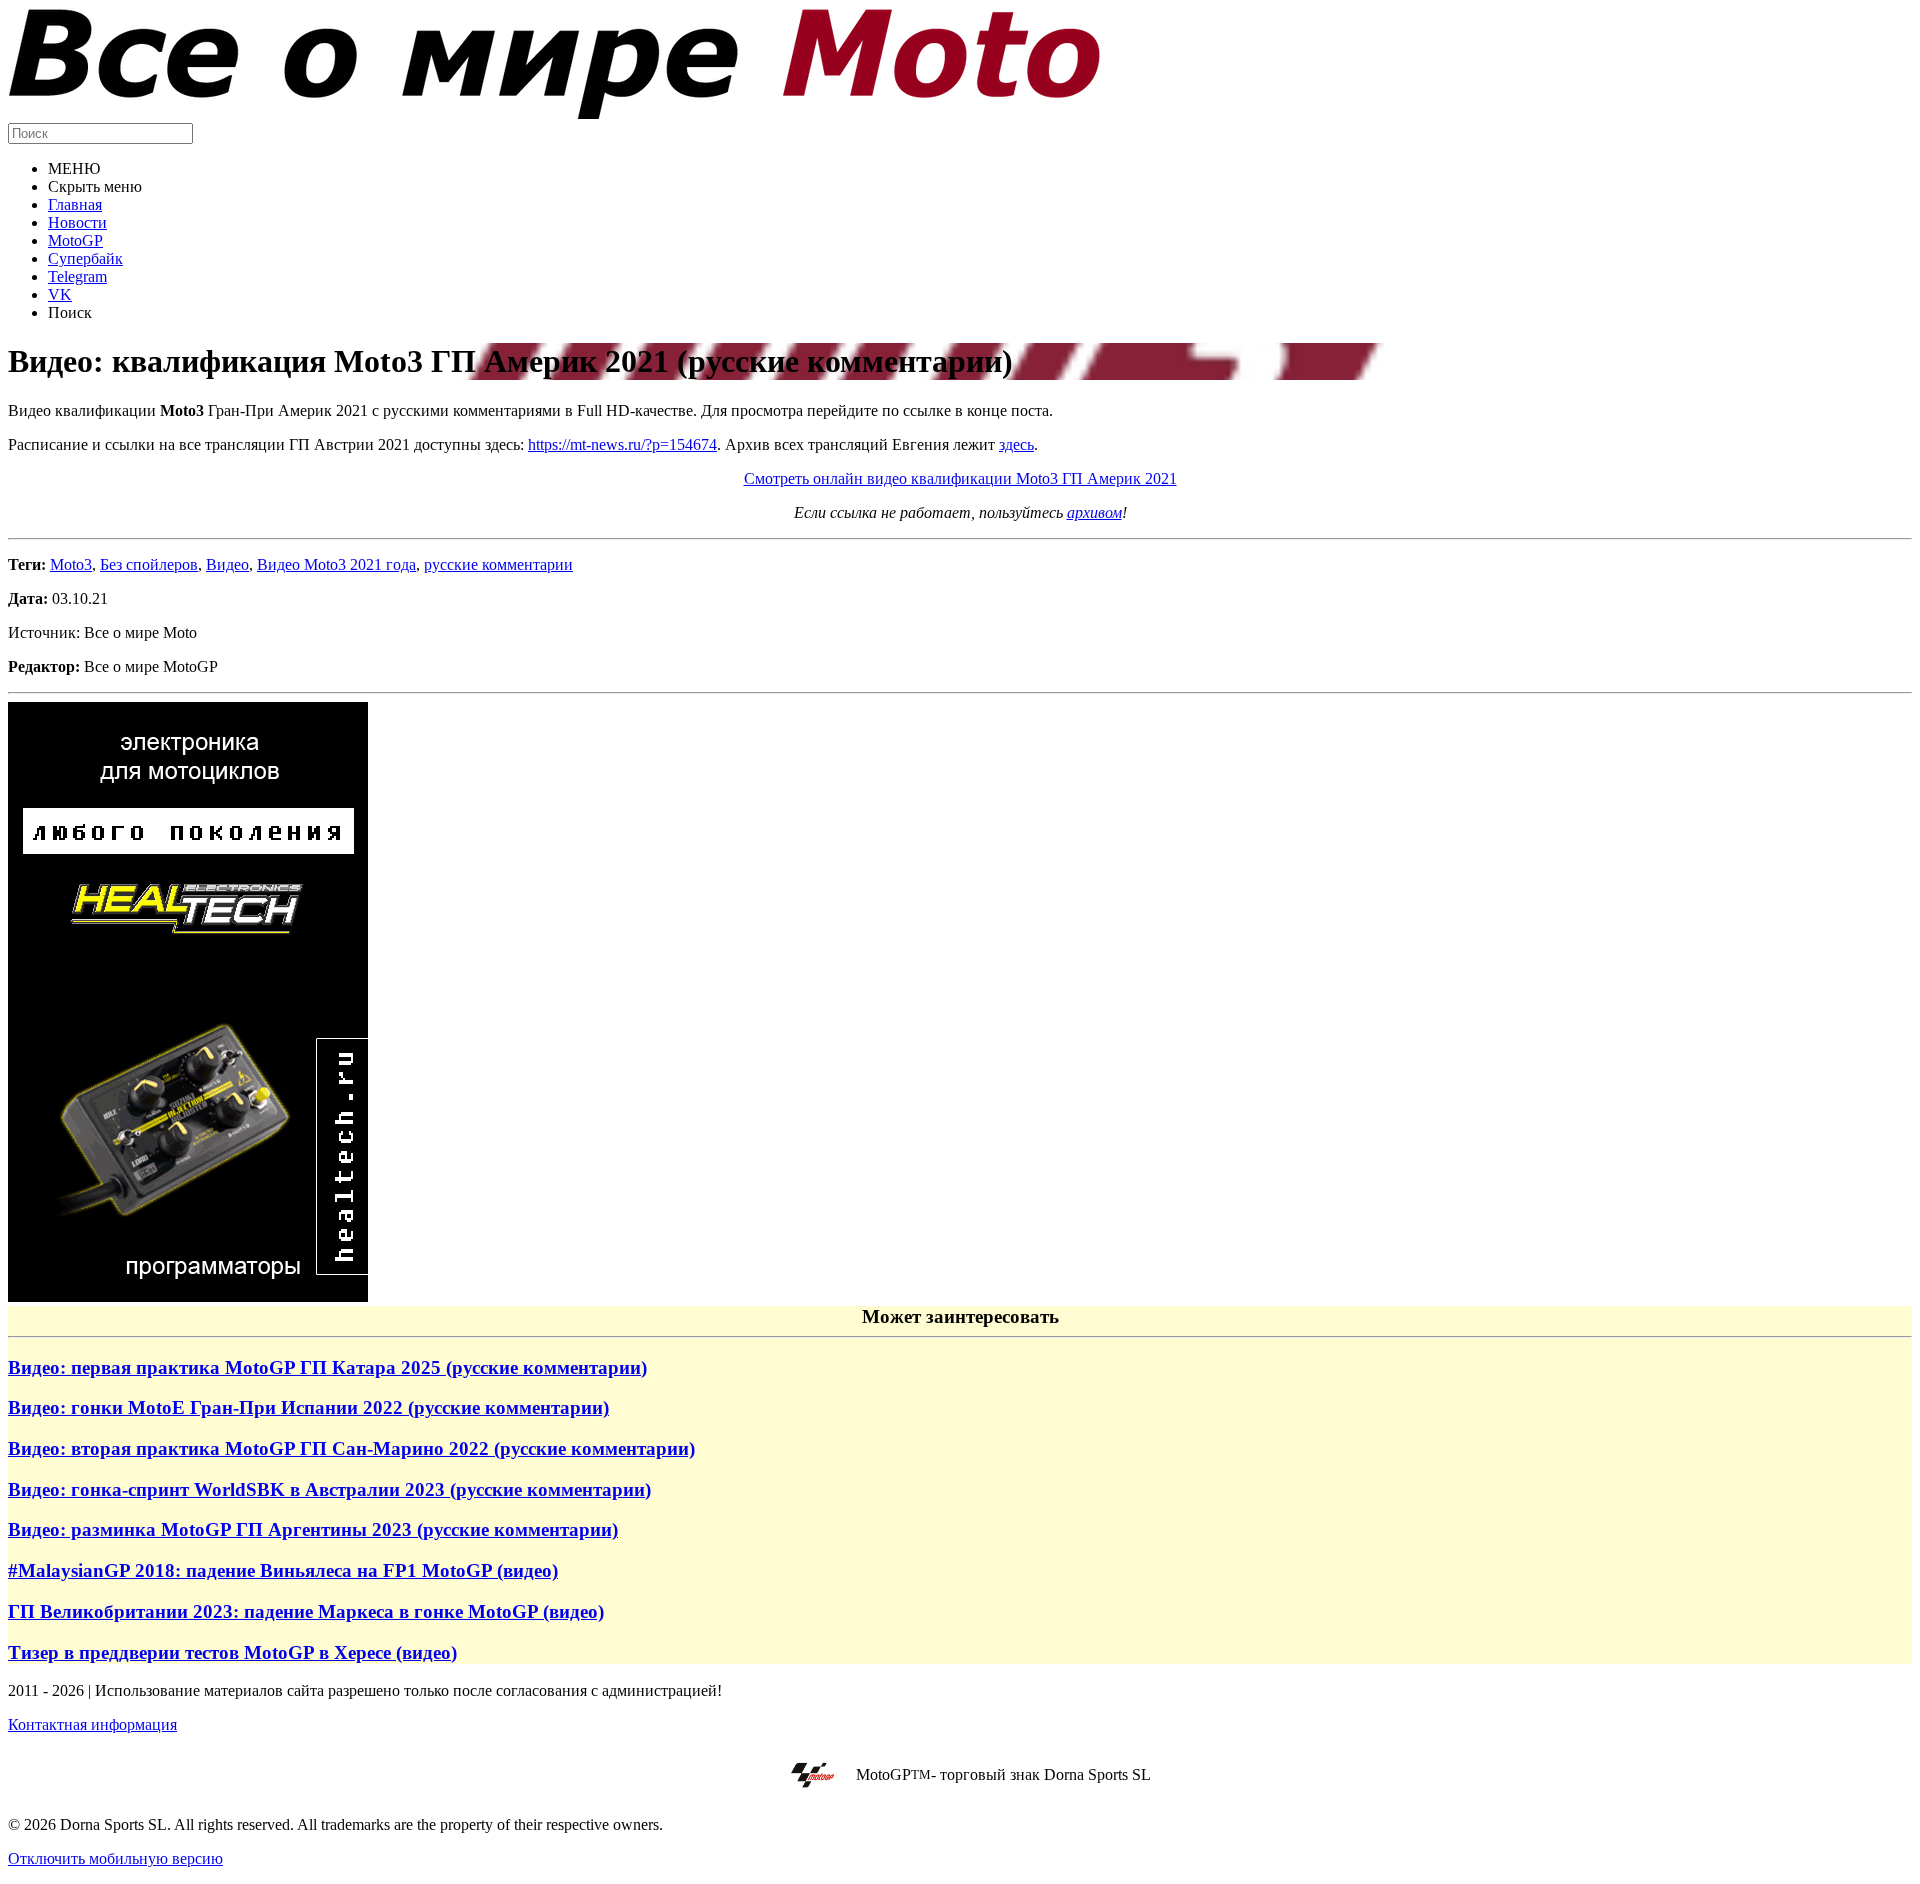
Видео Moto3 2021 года (336, 564)
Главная (75, 204)
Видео (227, 564)
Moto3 (71, 564)
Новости (77, 222)
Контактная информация (92, 1724)
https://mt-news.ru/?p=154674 (622, 444)
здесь (1016, 444)
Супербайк (85, 258)
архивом (1094, 512)
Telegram (77, 276)
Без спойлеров (149, 564)
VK (60, 294)
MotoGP (75, 240)
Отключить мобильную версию (115, 1858)
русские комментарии (498, 564)
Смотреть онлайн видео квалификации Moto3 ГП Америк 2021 (960, 478)
